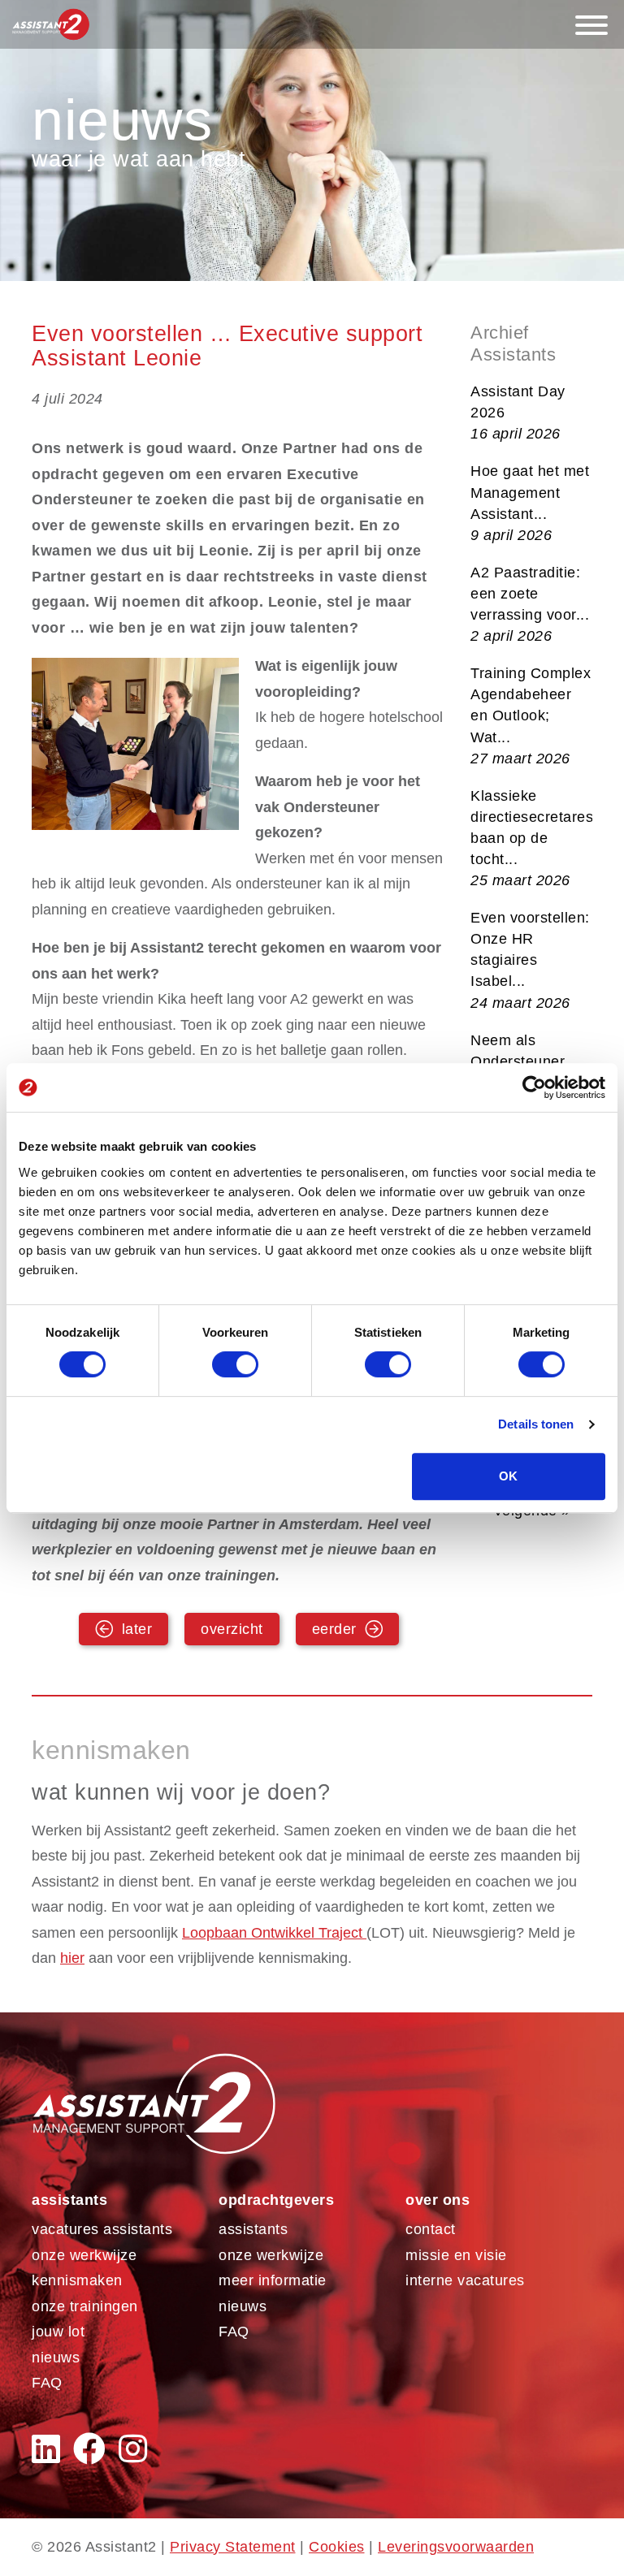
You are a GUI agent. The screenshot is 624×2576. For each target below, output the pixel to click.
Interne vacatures (465, 2280)
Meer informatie (273, 2280)
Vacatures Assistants (102, 2229)
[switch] (235, 1364)
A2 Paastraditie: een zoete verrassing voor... (530, 604)
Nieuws (56, 2358)
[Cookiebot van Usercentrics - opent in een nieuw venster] (534, 1087)
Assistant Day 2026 (518, 413)
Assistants (69, 2200)
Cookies (337, 2547)
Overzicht (232, 1629)
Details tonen (536, 1424)
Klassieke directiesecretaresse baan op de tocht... (531, 838)
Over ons (438, 2200)
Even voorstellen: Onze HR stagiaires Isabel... (530, 960)
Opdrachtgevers (276, 2200)
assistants (253, 2229)
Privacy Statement (233, 2547)
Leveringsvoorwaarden (456, 2547)
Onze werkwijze (84, 2255)
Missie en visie (456, 2255)
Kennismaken (77, 2280)
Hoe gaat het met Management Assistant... (530, 503)
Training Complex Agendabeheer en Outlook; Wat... (531, 715)
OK (508, 1476)
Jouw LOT (58, 2332)
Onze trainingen (85, 2306)
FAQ (47, 2383)
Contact (431, 2229)
